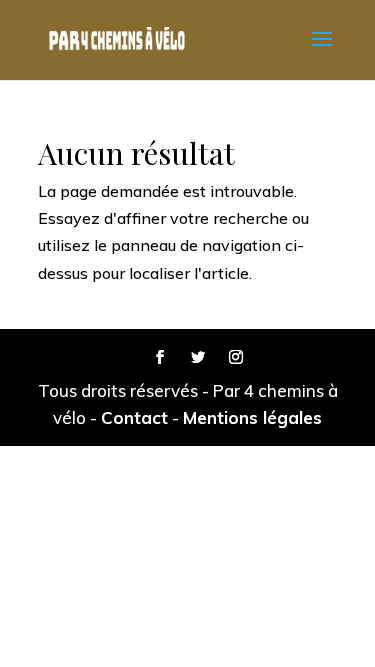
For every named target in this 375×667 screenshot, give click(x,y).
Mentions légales (252, 417)
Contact (134, 417)
